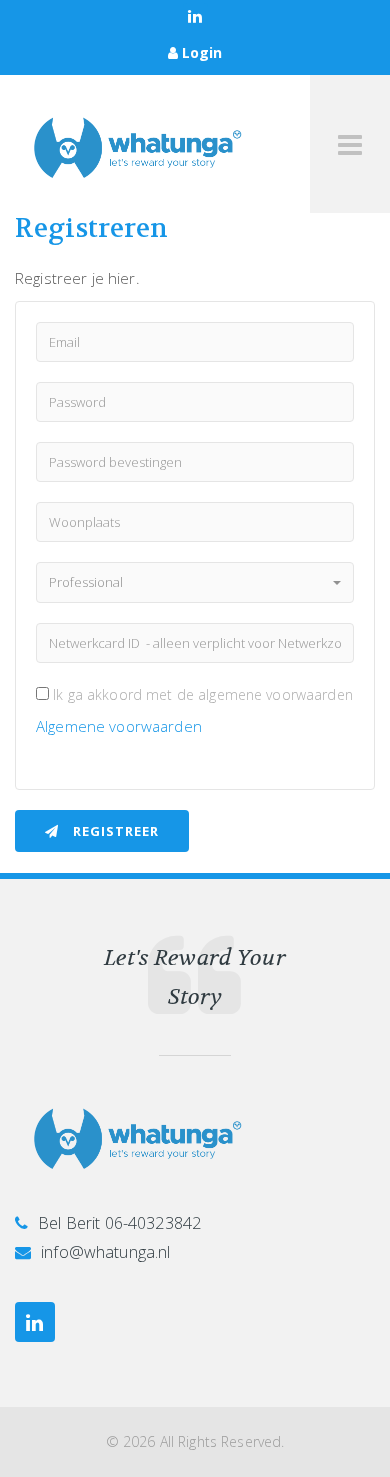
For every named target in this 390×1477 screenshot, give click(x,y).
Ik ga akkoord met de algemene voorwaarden (203, 694)
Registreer (114, 831)
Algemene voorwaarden (119, 726)
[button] (195, 582)
